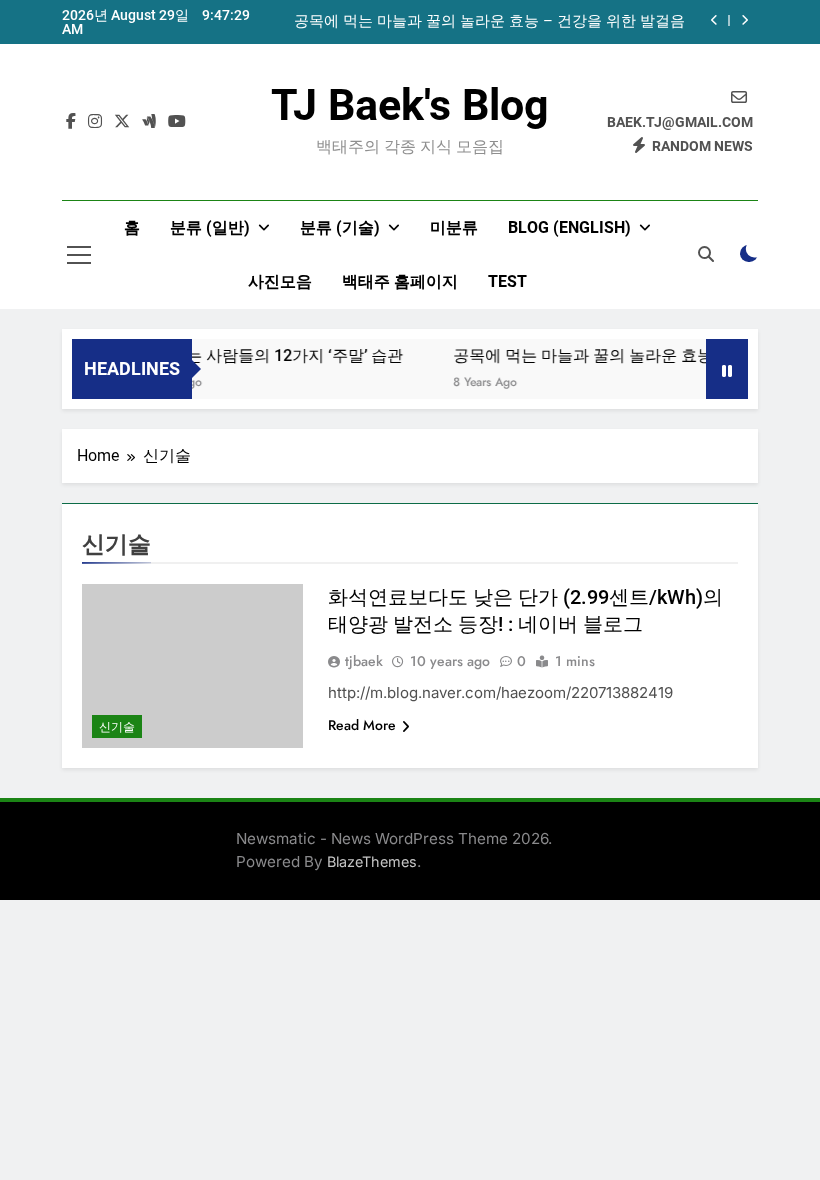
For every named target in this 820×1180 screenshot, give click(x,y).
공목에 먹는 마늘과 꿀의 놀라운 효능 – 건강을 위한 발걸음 (489, 22)
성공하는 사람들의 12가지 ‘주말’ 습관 (262, 355)
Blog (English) (569, 227)
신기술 (117, 727)
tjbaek (364, 661)
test (507, 281)
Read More (362, 725)
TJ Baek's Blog (410, 105)
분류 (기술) (340, 227)
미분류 (454, 227)
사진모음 (280, 281)
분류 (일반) (210, 227)
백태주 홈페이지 (400, 281)
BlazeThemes (372, 861)
